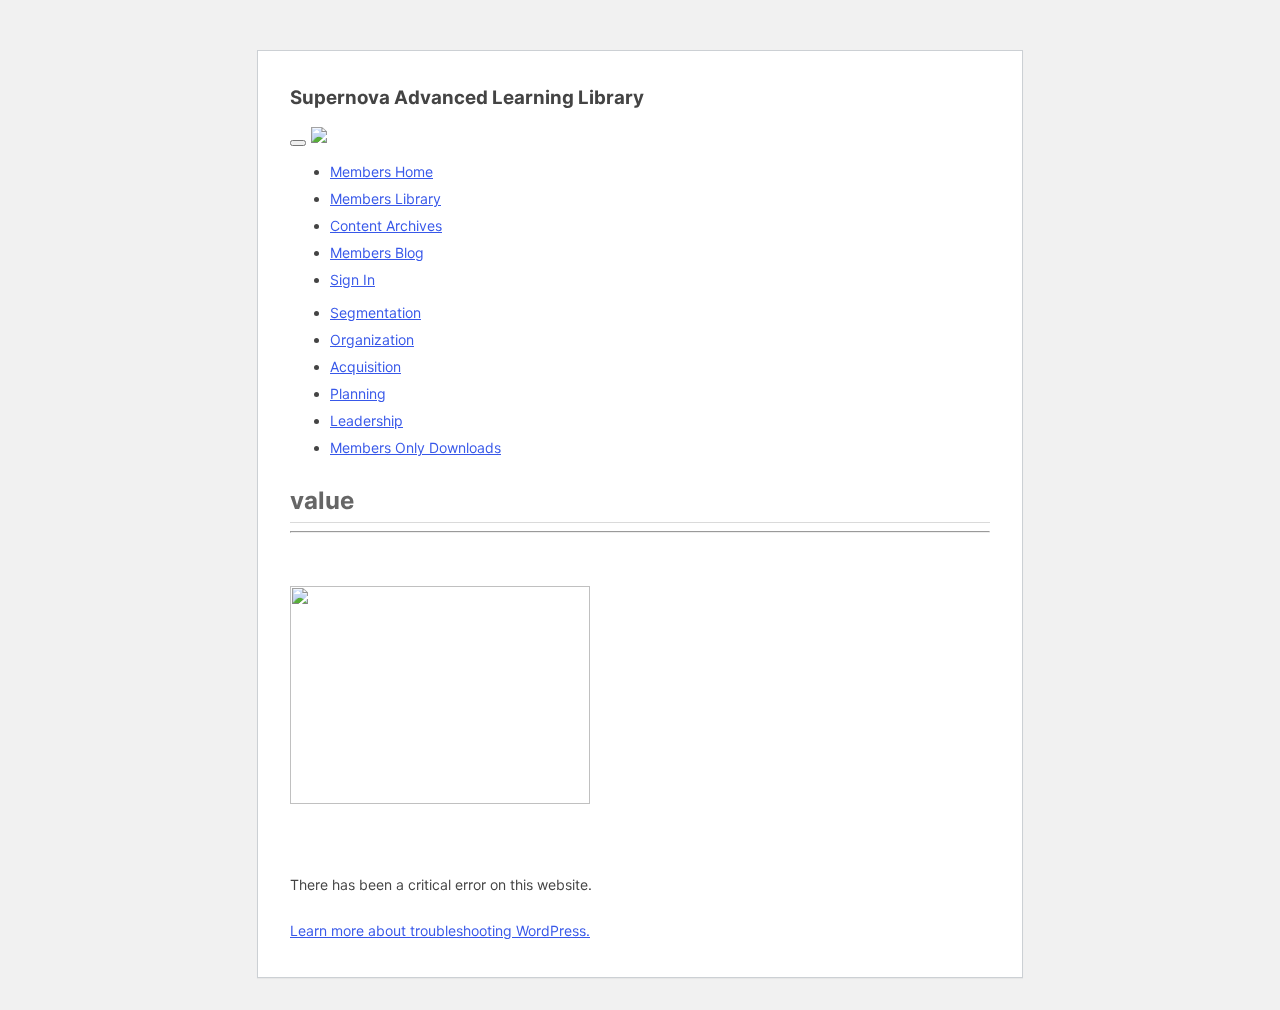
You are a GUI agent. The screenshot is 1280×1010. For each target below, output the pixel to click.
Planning (358, 393)
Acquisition (365, 366)
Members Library (385, 198)
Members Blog (377, 252)
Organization (372, 339)
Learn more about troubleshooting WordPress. (440, 930)
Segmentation (375, 312)
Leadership (366, 420)
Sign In (352, 279)
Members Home (381, 171)
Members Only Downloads (415, 447)
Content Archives (386, 225)
